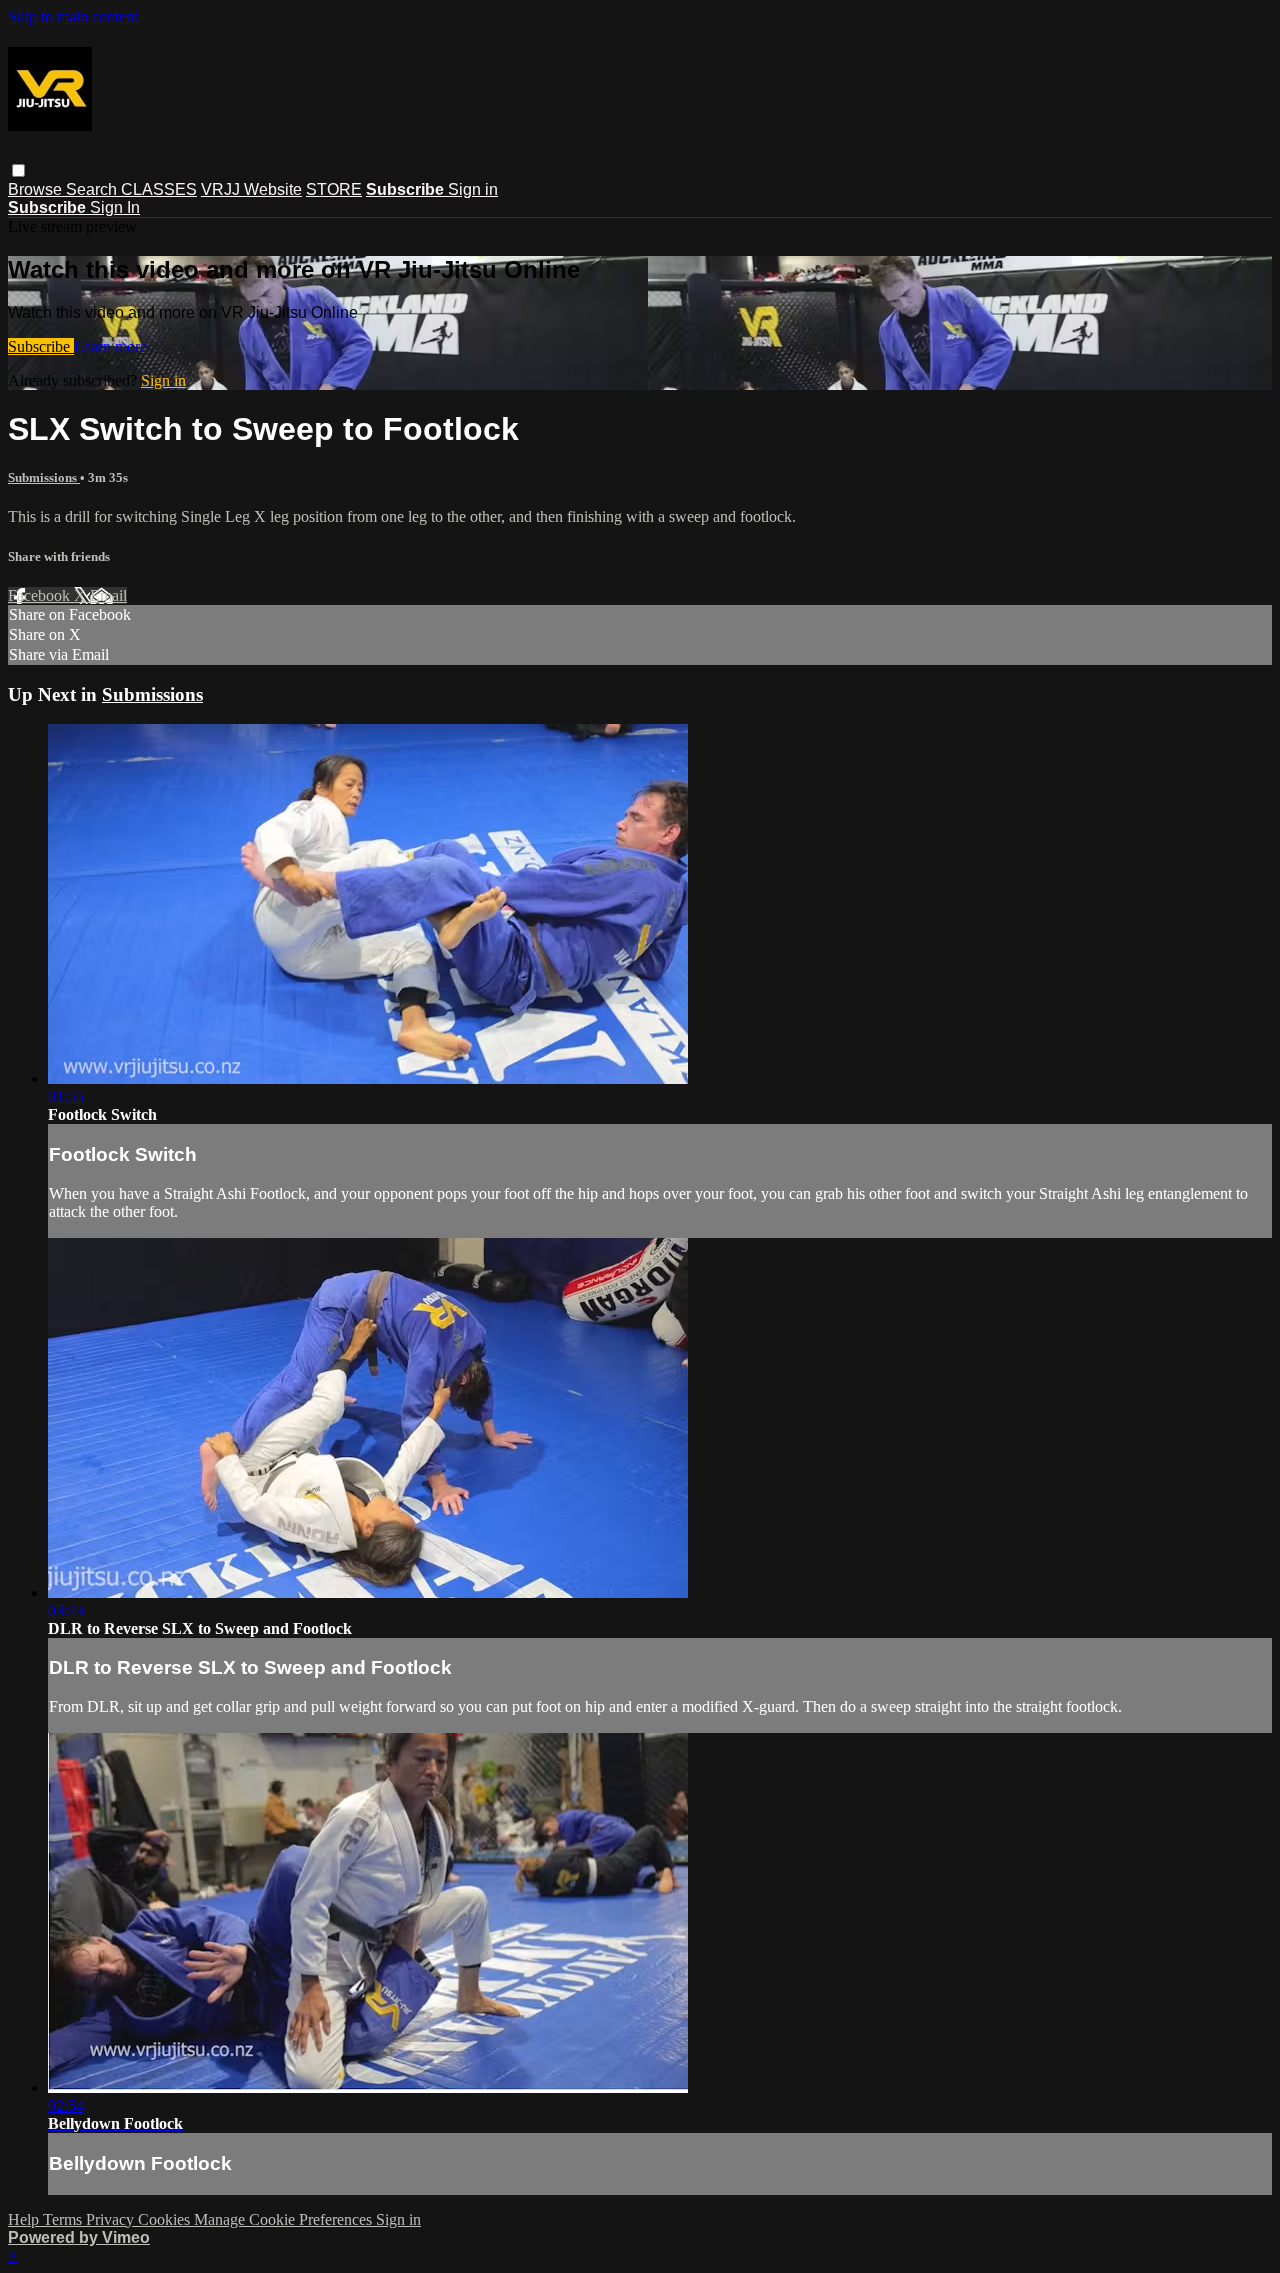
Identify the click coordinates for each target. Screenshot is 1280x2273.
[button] (18, 170)
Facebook (41, 595)
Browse (37, 189)
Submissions (44, 477)
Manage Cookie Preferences (285, 2219)
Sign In (115, 207)
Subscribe (41, 346)
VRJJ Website (251, 189)
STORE (334, 189)
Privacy (112, 2219)
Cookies (166, 2219)
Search (93, 189)
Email (108, 595)
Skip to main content (73, 16)
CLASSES (159, 189)
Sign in (473, 189)
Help (25, 2219)
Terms (64, 2219)
